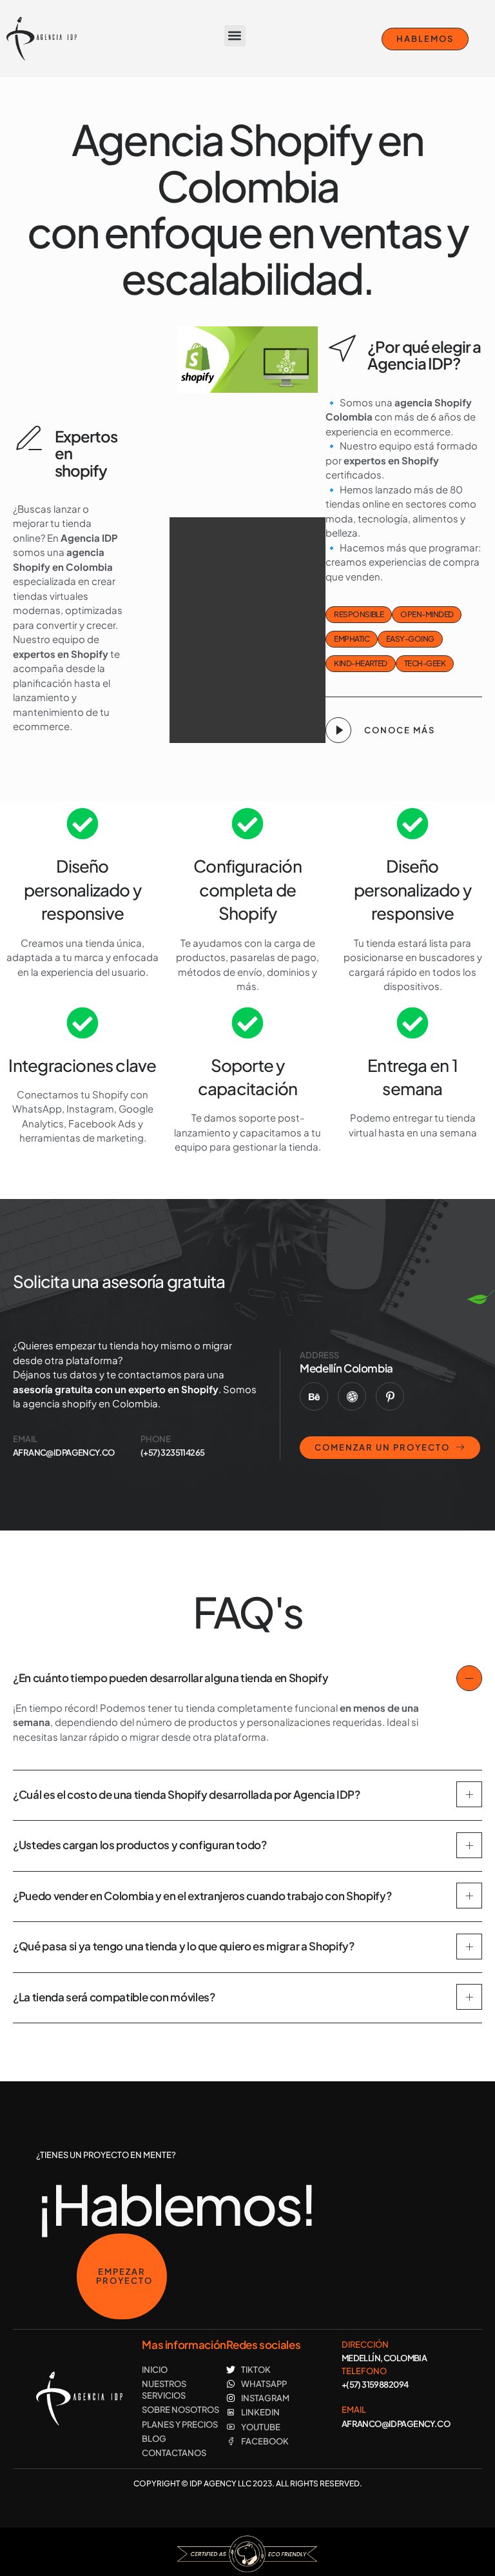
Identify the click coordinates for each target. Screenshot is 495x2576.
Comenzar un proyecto (382, 1447)
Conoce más (400, 730)
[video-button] (338, 730)
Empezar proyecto (124, 2276)
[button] (235, 36)
